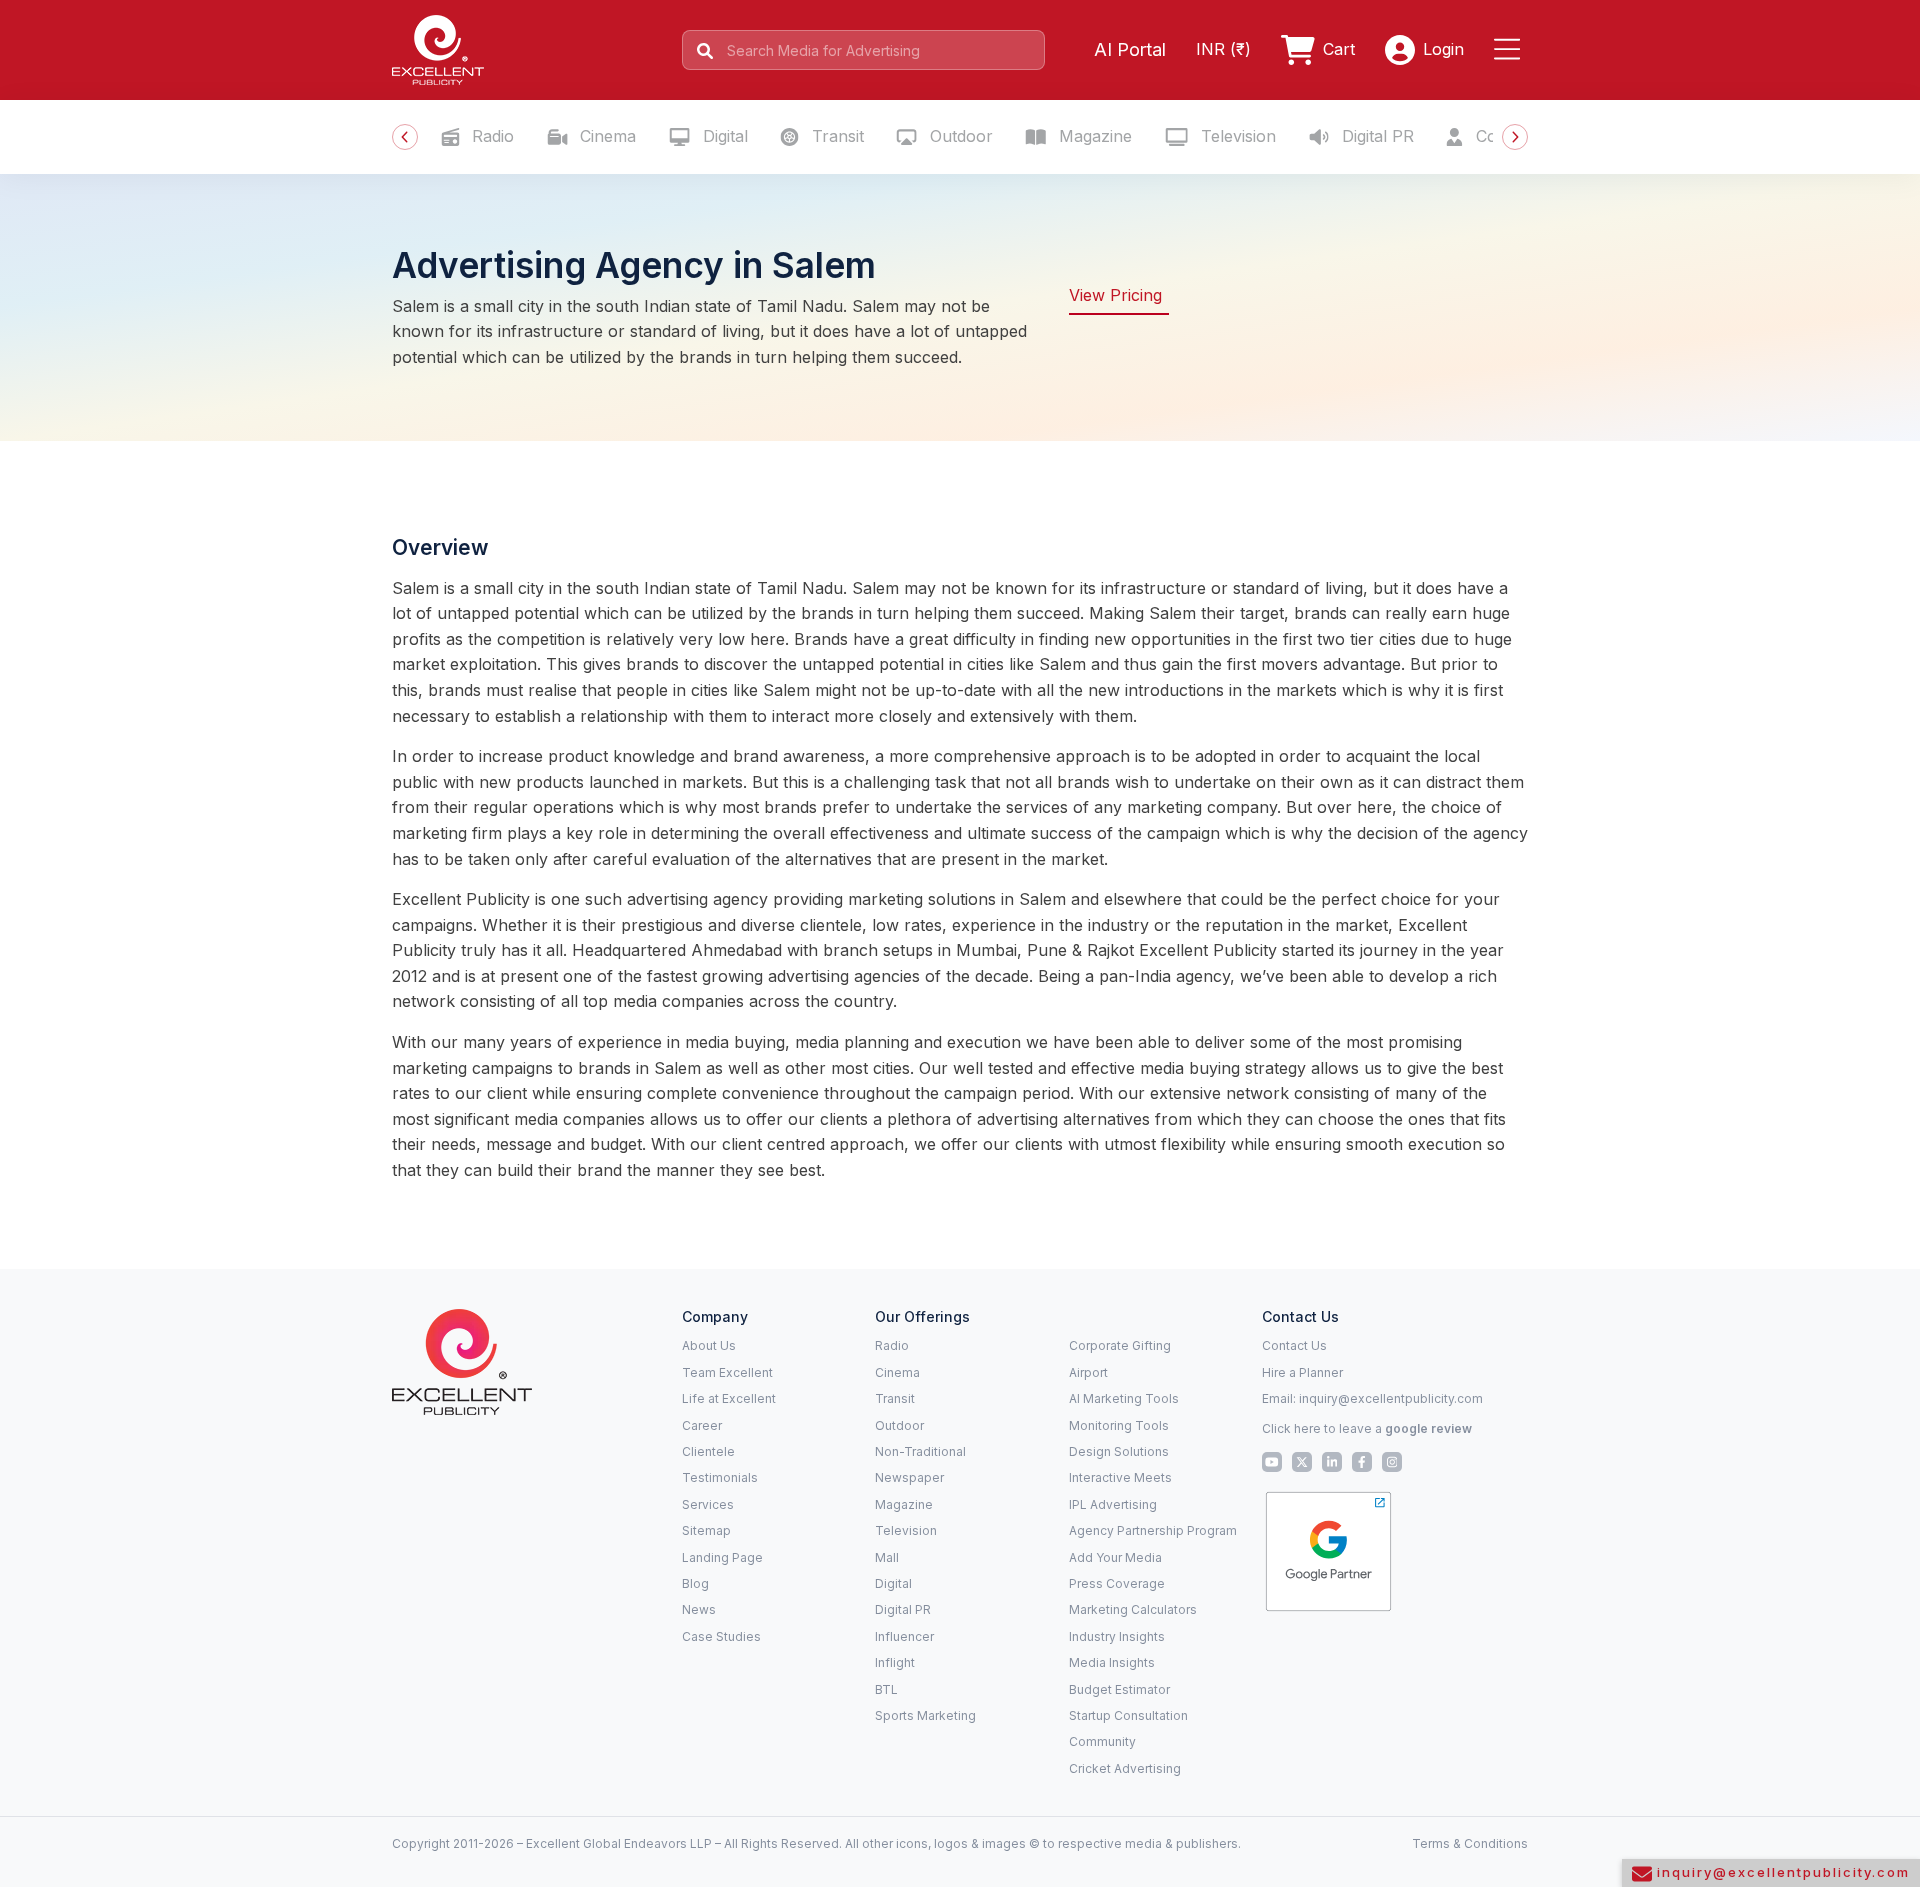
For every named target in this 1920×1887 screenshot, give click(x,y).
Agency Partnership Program (1153, 1530)
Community (1102, 1741)
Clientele (708, 1451)
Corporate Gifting (1120, 1345)
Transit (835, 136)
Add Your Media (1115, 1557)
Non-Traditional (920, 1451)
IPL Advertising (1113, 1504)
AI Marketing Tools (1124, 1398)
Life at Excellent (729, 1398)
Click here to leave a (1367, 1428)
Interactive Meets (1120, 1477)
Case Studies (721, 1636)
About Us (709, 1345)
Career (702, 1425)
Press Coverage (1117, 1583)
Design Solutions (1119, 1451)
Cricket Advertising (1125, 1768)
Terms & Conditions (1470, 1843)
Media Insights (1112, 1662)
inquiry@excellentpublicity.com (1391, 1398)
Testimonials (720, 1477)
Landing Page (722, 1557)
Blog (695, 1583)
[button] (1511, 50)
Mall (887, 1557)
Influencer (904, 1636)
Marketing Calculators (1133, 1609)
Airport (1088, 1372)
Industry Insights (1117, 1636)
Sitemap (706, 1530)
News (699, 1609)
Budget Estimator (1119, 1689)
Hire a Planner (1302, 1372)
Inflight (895, 1662)
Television (1236, 136)
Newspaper (909, 1477)
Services (708, 1504)
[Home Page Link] (438, 48)
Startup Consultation (1128, 1715)
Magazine (1093, 136)
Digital (723, 136)
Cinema (605, 136)
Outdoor (959, 136)
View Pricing (1115, 295)
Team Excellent (727, 1372)
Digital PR (1375, 136)
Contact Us (1294, 1345)
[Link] (462, 1360)
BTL (886, 1689)
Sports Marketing (925, 1715)
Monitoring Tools (1119, 1425)
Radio (490, 136)
